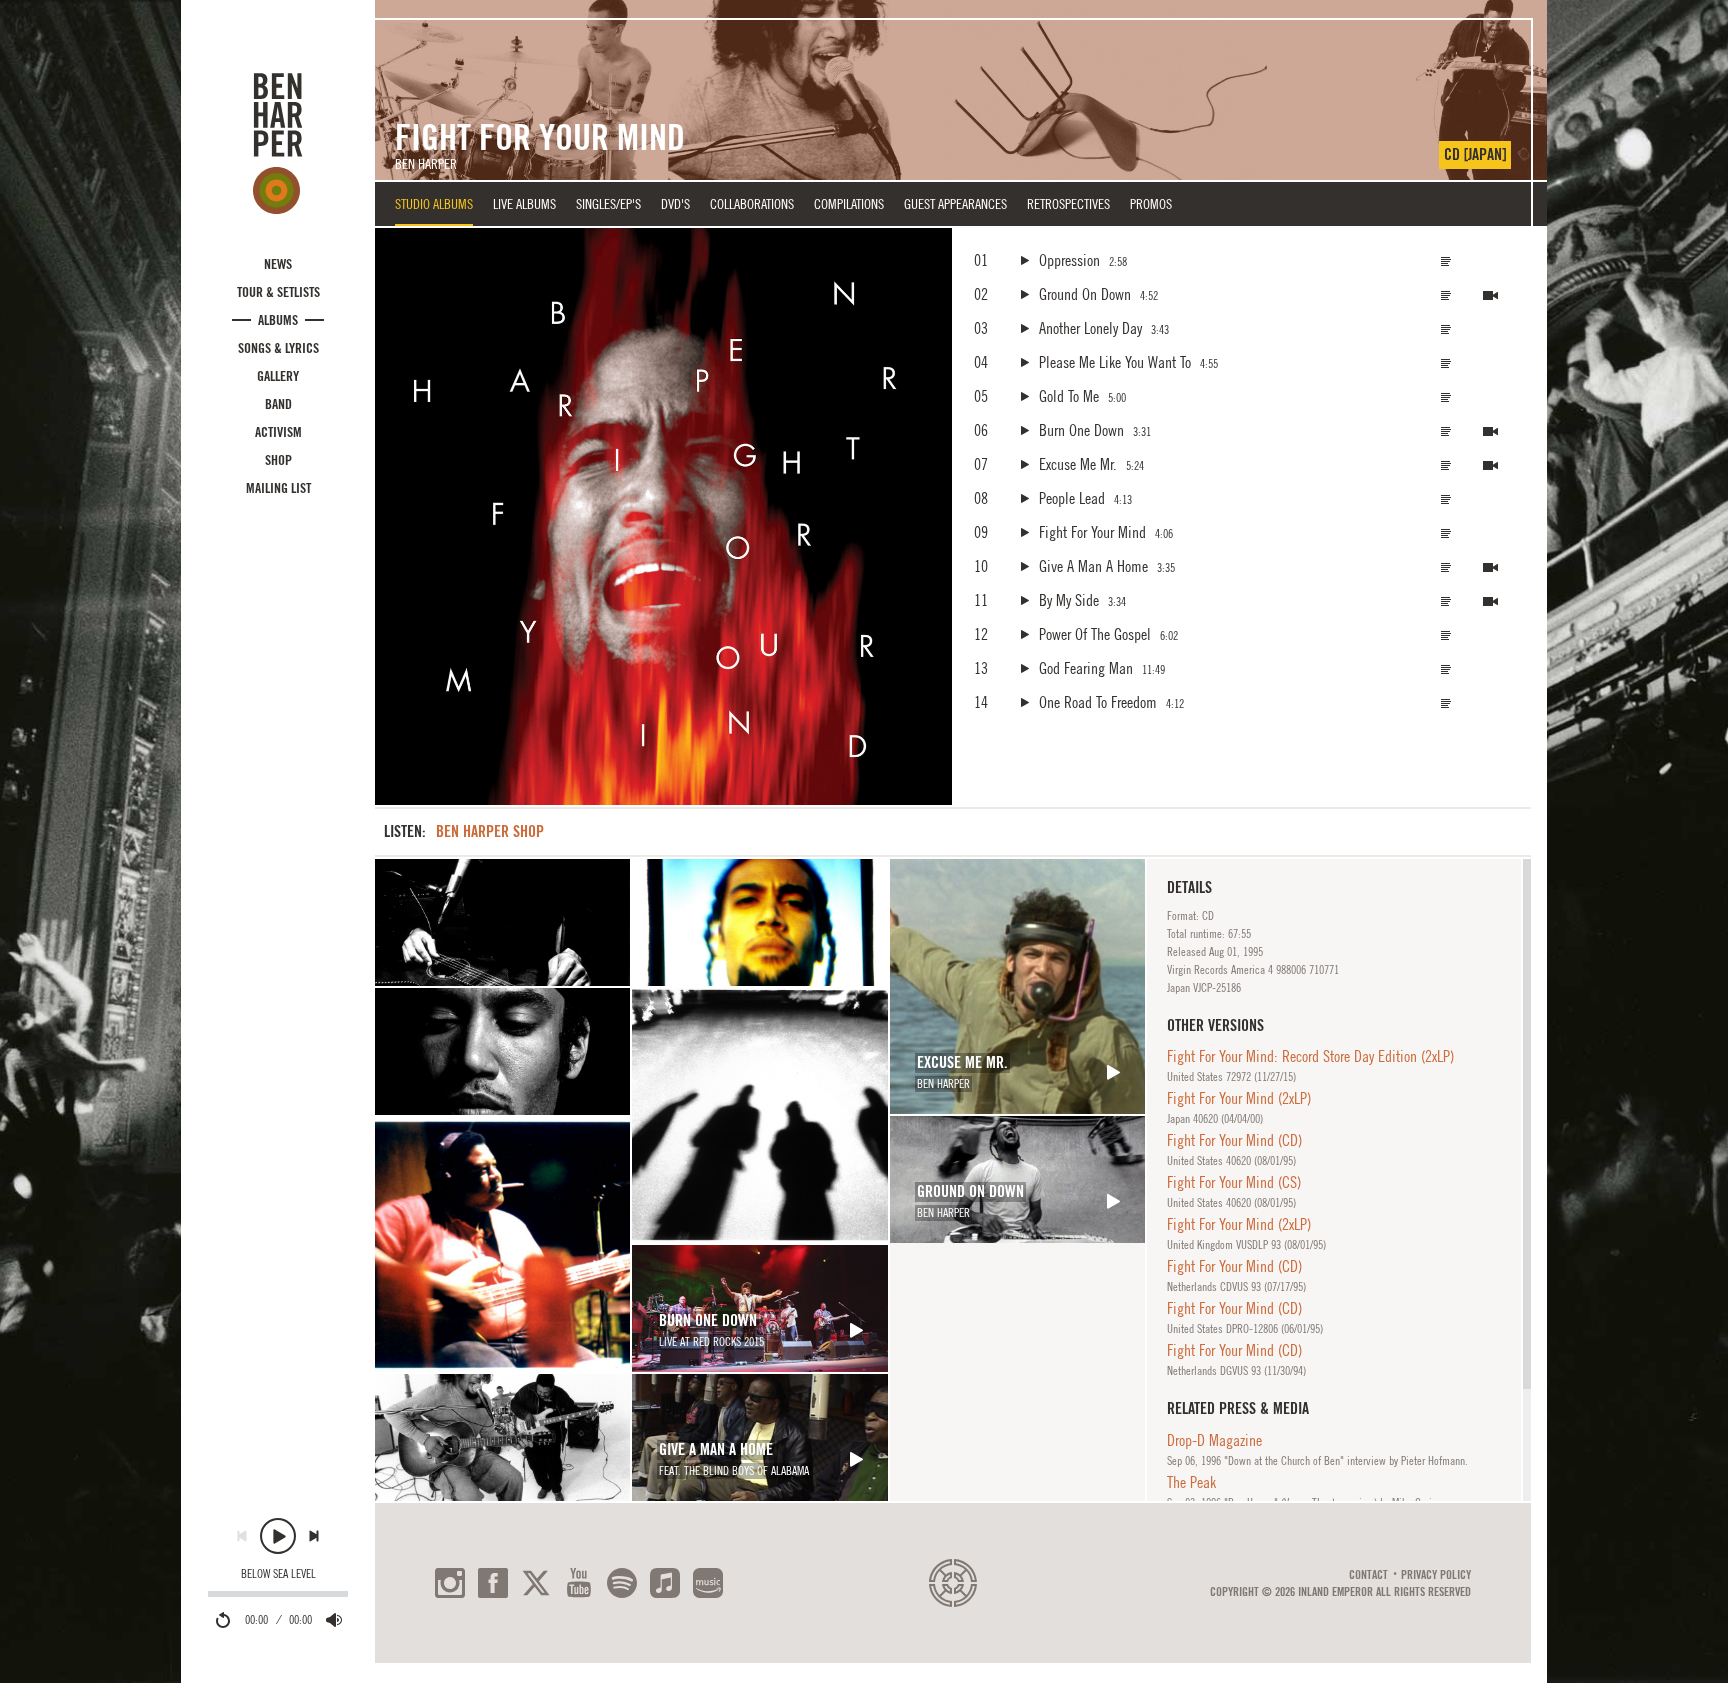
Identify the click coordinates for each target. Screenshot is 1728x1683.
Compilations (849, 204)
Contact (1368, 1575)
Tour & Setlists (278, 292)
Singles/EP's (608, 204)
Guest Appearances (955, 204)
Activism (278, 432)
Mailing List (278, 488)
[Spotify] (622, 1583)
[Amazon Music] (708, 1583)
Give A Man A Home (1093, 566)
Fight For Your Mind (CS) (1234, 1182)
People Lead (1072, 498)
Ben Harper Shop (490, 831)
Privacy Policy (1436, 1575)
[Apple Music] (665, 1583)
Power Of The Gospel (1095, 634)
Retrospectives (1068, 204)
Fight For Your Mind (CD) (1234, 1140)
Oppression (1069, 260)
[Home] (278, 143)
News (278, 264)
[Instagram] (450, 1583)
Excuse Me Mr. (1078, 464)
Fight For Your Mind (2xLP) (1239, 1098)
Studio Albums (434, 204)
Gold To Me (1069, 396)
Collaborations (752, 204)
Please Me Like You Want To (1115, 362)
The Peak (1191, 1482)
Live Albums (524, 204)
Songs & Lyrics (278, 348)
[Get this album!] (663, 516)
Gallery (278, 376)
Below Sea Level (278, 1574)
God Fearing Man (1086, 668)
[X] (536, 1583)
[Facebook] (493, 1583)
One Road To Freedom (1098, 702)
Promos (1151, 204)
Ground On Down (1085, 294)
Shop (278, 460)
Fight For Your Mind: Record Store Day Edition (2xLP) (1310, 1056)
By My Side (1069, 600)
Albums (278, 320)
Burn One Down (1081, 430)
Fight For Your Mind (1092, 532)
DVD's (675, 204)
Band (278, 404)
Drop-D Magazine (1214, 1440)
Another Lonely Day (1090, 328)
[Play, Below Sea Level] (278, 1536)
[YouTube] (579, 1583)
